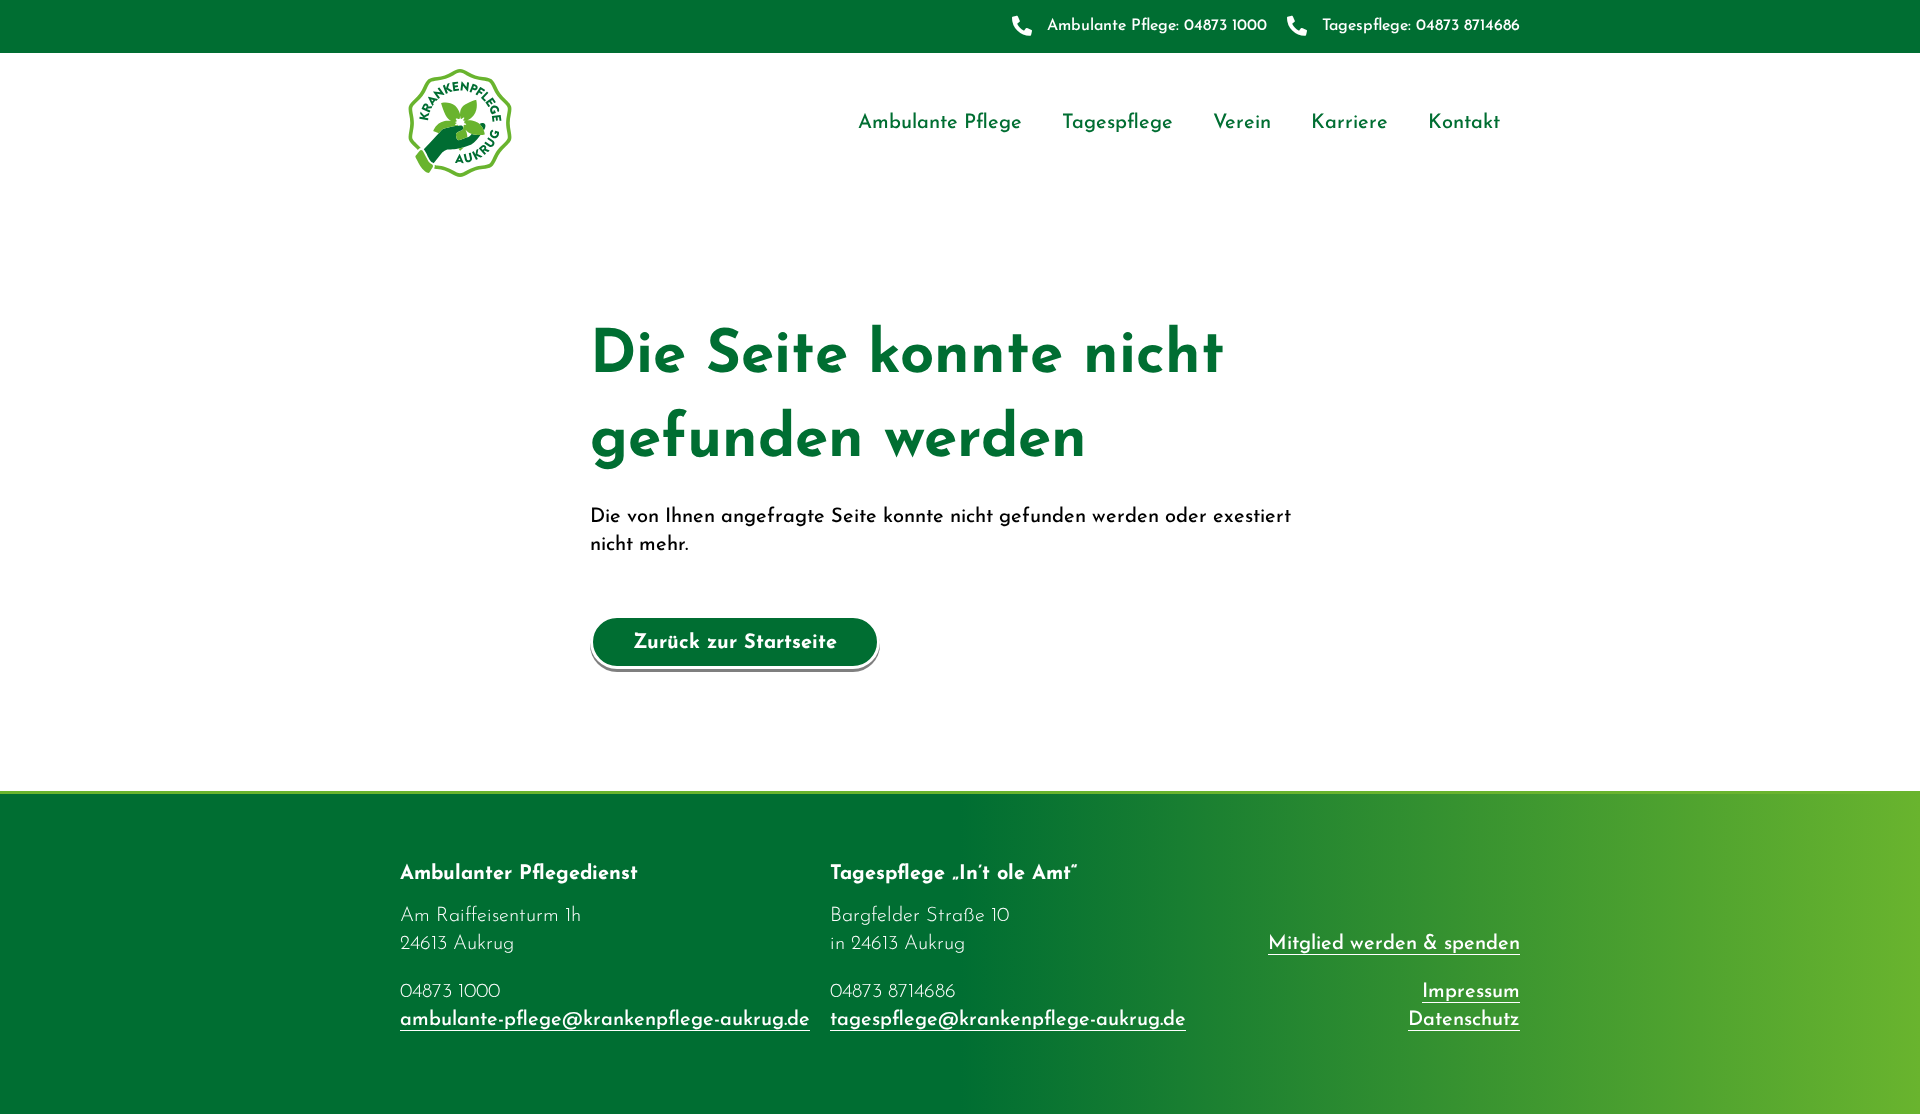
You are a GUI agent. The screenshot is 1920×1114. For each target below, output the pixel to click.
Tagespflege (1117, 123)
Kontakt (1464, 123)
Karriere (1349, 123)
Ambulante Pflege (940, 123)
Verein (1242, 123)
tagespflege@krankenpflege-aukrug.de (1008, 1020)
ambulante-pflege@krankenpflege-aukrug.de (605, 1020)
